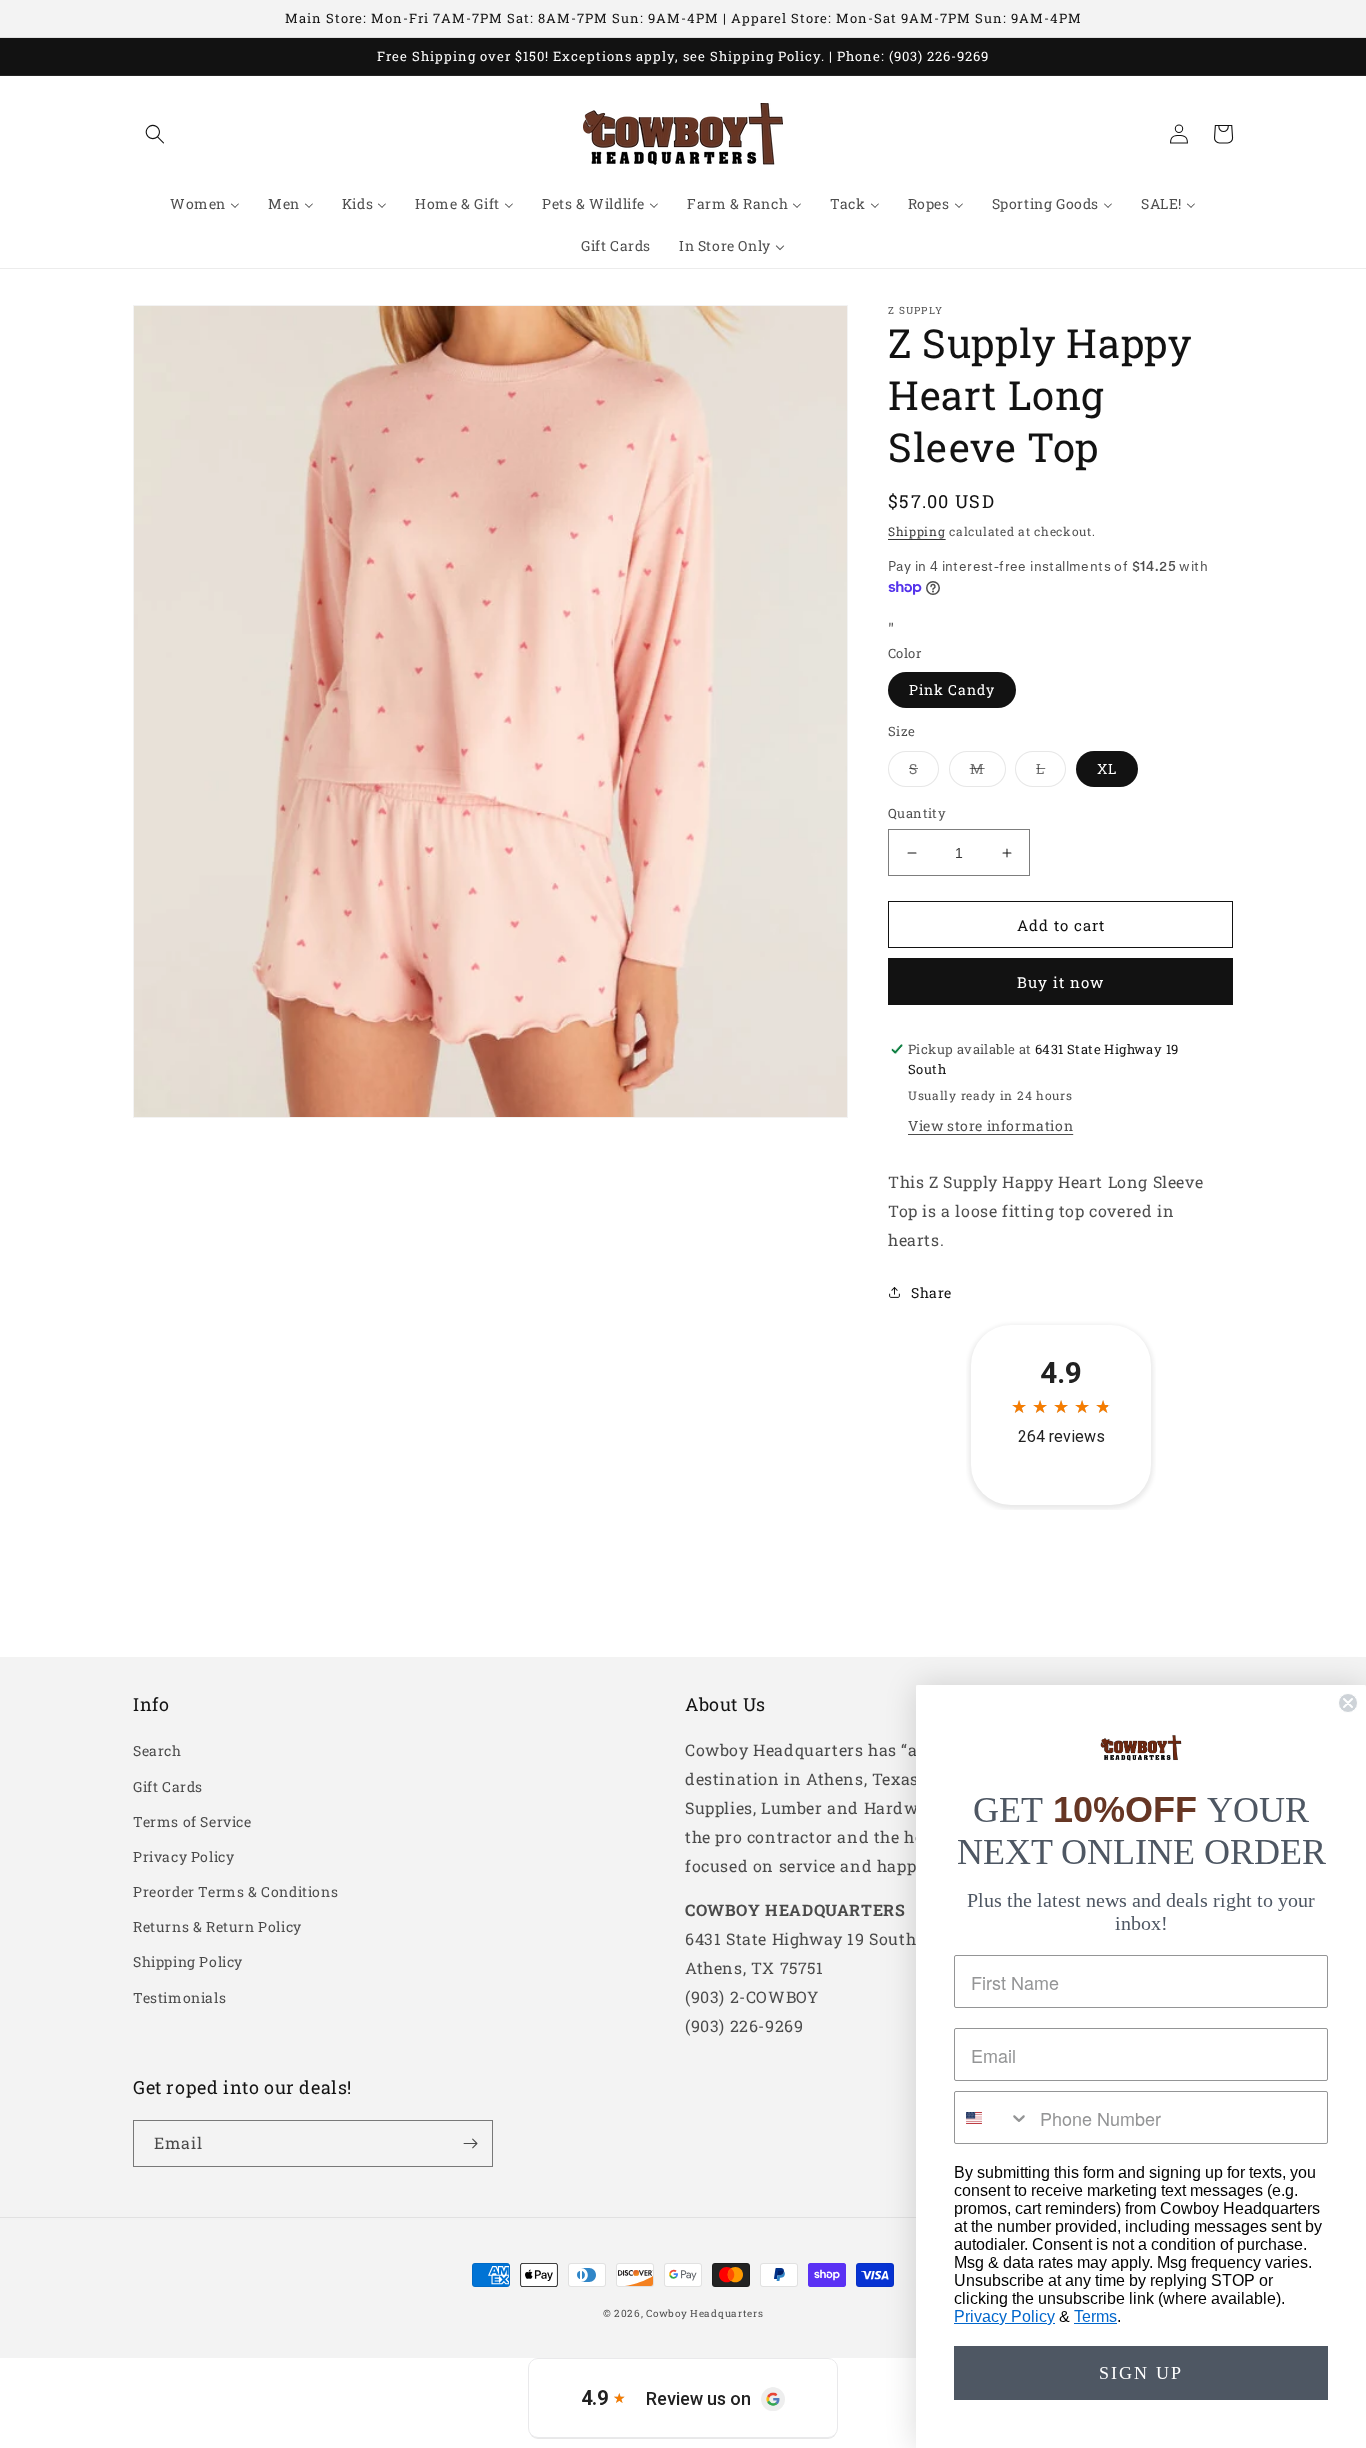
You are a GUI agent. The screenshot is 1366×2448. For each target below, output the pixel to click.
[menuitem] (205, 204)
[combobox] (992, 2117)
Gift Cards (168, 1786)
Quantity (917, 813)
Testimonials (179, 1997)
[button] (155, 134)
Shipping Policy (188, 1961)
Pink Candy (952, 689)
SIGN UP (1141, 2373)
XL (1107, 768)
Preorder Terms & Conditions (235, 1891)
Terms (1095, 2316)
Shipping (917, 531)
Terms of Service (192, 1821)
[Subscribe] (470, 2143)
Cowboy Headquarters (704, 2313)
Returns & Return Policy (217, 1926)
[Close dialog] (1348, 1703)
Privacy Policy (183, 1856)
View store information (990, 1125)
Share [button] (931, 1292)
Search (157, 1750)
